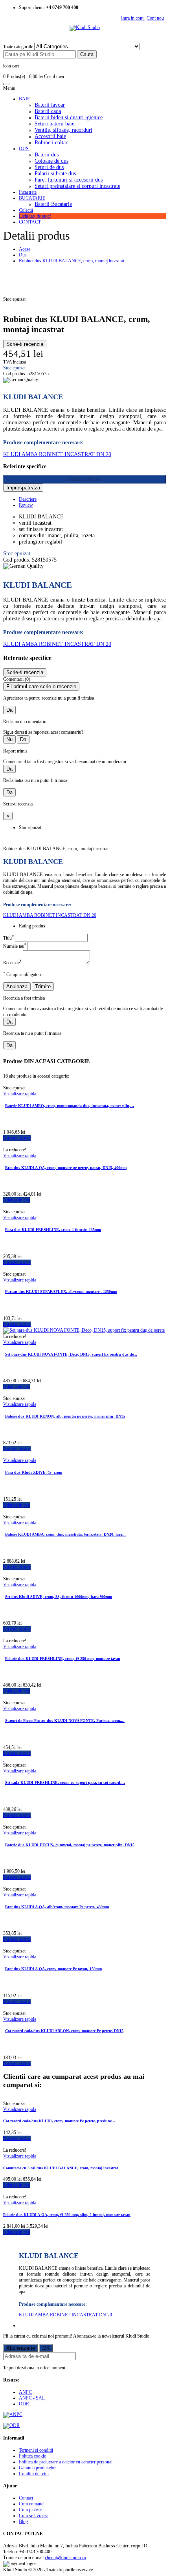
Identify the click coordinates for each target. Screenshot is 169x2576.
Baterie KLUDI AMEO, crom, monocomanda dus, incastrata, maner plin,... (70, 1106)
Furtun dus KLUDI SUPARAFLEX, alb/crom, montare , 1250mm (61, 1292)
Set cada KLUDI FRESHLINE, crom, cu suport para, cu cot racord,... (65, 1782)
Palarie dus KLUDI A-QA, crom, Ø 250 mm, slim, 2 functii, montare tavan (67, 2215)
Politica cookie (32, 2456)
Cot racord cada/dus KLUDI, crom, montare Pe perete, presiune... (59, 2121)
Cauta (87, 54)
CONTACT (30, 222)
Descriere (28, 499)
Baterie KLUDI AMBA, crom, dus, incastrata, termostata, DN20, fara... (65, 1534)
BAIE (24, 99)
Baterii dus (47, 155)
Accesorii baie (50, 136)
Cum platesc (30, 2510)
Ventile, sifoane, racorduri (63, 130)
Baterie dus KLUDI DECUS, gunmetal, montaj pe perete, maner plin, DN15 (70, 1845)
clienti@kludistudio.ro (65, 2558)
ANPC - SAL (32, 2398)
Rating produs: (33, 926)
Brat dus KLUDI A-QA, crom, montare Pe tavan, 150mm (53, 1969)
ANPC (25, 2392)
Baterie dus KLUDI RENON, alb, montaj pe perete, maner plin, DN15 (65, 1416)
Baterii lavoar (50, 105)
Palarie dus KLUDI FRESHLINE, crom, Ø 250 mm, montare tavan (63, 1659)
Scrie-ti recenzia (25, 344)
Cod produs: (15, 374)
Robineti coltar (51, 143)
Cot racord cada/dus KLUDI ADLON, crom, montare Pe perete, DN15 (64, 2031)
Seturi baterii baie (54, 124)
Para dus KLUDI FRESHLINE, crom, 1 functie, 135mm (53, 1230)
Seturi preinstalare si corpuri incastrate (77, 186)
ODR (24, 2404)
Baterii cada (48, 111)
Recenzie (12, 963)
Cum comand (31, 2504)
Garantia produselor (37, 2468)
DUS (24, 149)
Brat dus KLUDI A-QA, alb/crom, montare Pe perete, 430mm (57, 1907)
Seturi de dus (49, 167)
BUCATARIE (32, 198)
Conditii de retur (34, 2474)
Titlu (8, 938)
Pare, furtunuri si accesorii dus (69, 180)
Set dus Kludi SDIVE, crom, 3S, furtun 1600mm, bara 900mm (59, 1597)
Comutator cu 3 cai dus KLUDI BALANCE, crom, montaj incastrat (61, 2168)
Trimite (43, 986)
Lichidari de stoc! (35, 216)
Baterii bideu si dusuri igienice (69, 117)
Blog (23, 2521)
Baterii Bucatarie (53, 204)
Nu (9, 739)
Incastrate (28, 192)
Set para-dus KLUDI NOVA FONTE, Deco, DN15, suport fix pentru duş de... (71, 1354)
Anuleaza (17, 986)
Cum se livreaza (34, 2516)
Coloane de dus (51, 161)
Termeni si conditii (36, 2450)
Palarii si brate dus (55, 174)
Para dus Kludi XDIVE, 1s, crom (34, 1472)
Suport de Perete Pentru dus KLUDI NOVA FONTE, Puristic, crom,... (65, 1721)
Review (26, 505)
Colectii (26, 210)
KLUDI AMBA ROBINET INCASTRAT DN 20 (57, 454)
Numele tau (15, 946)
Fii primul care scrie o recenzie (41, 686)
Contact (26, 2498)
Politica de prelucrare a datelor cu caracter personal (66, 2462)
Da (9, 710)
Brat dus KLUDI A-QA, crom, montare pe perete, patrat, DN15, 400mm (66, 1168)
